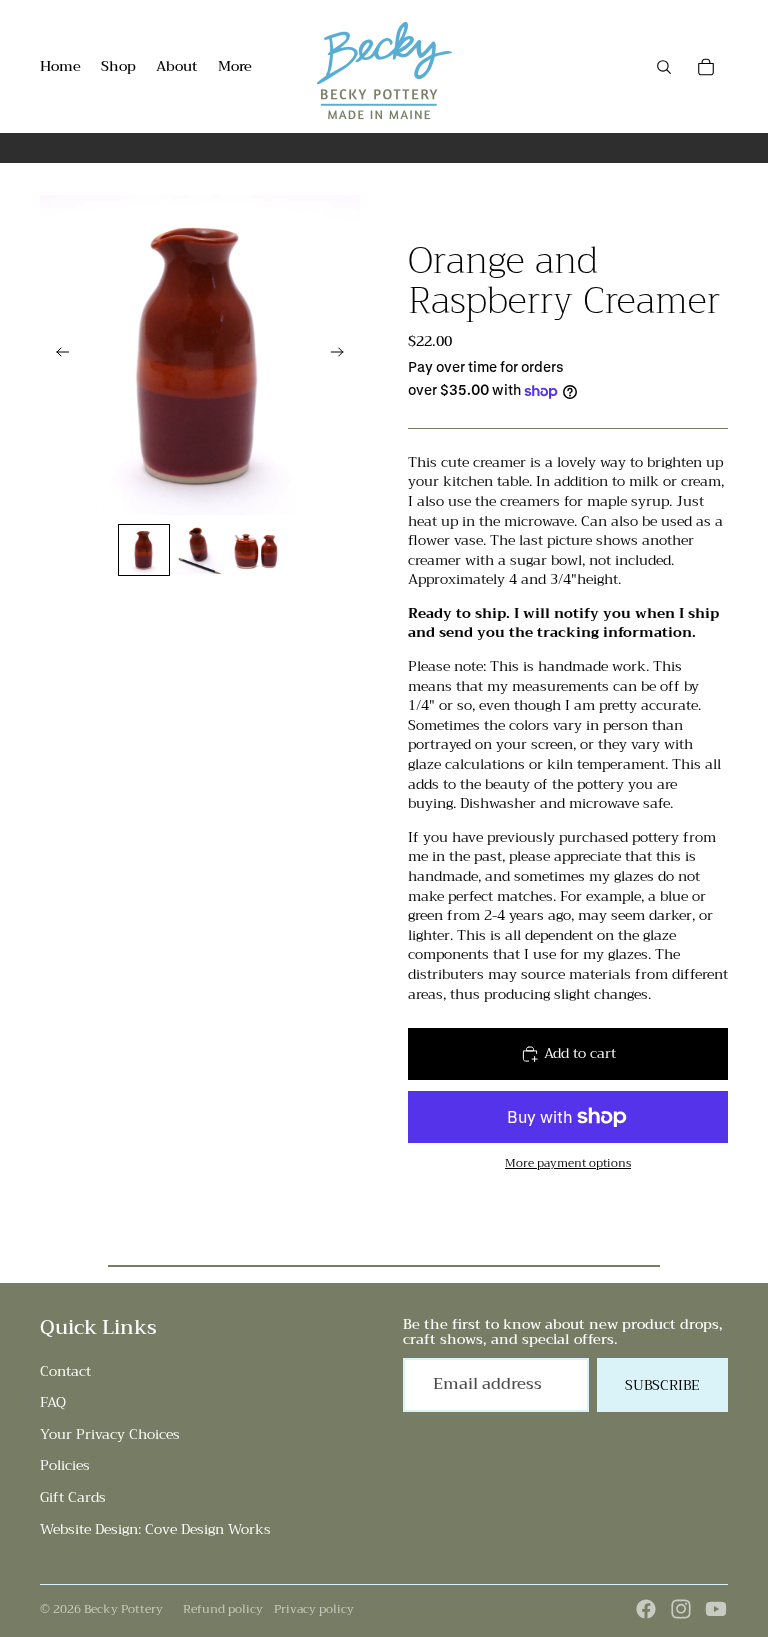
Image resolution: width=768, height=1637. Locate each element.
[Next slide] (343, 355)
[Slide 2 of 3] (200, 550)
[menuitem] (235, 67)
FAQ (53, 1402)
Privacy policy (314, 1609)
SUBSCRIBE (662, 1385)
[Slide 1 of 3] (144, 550)
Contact (65, 1371)
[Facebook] (646, 1609)
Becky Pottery (123, 1609)
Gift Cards (73, 1497)
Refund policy (223, 1609)
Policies (65, 1465)
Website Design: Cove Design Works (155, 1529)
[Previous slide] (56, 355)
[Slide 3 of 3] (256, 550)
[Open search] (664, 67)
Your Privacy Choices (110, 1434)
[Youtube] (716, 1609)
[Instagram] (681, 1609)
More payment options (568, 1163)
